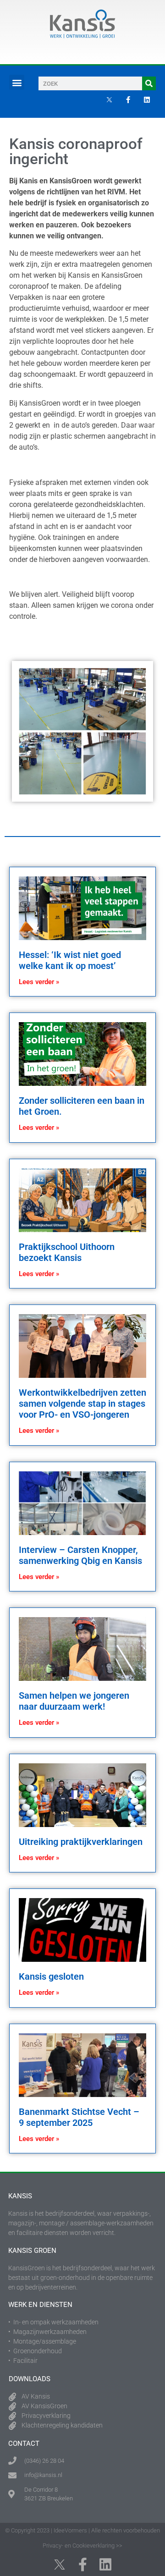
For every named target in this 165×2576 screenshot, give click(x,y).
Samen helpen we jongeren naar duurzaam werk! (74, 1701)
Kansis (20, 2196)
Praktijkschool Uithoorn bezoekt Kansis (67, 1252)
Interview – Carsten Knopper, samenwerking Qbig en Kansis (80, 1555)
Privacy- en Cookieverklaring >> (82, 2546)
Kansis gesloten (51, 1976)
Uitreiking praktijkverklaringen (81, 1842)
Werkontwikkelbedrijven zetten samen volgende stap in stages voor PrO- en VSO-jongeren (82, 1404)
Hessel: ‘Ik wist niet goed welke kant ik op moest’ (70, 960)
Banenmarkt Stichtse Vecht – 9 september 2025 (79, 2117)
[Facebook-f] (128, 99)
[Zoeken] (149, 83)
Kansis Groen (32, 2251)
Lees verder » (39, 982)
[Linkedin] (147, 99)
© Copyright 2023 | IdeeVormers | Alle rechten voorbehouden (82, 2530)
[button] (17, 82)
